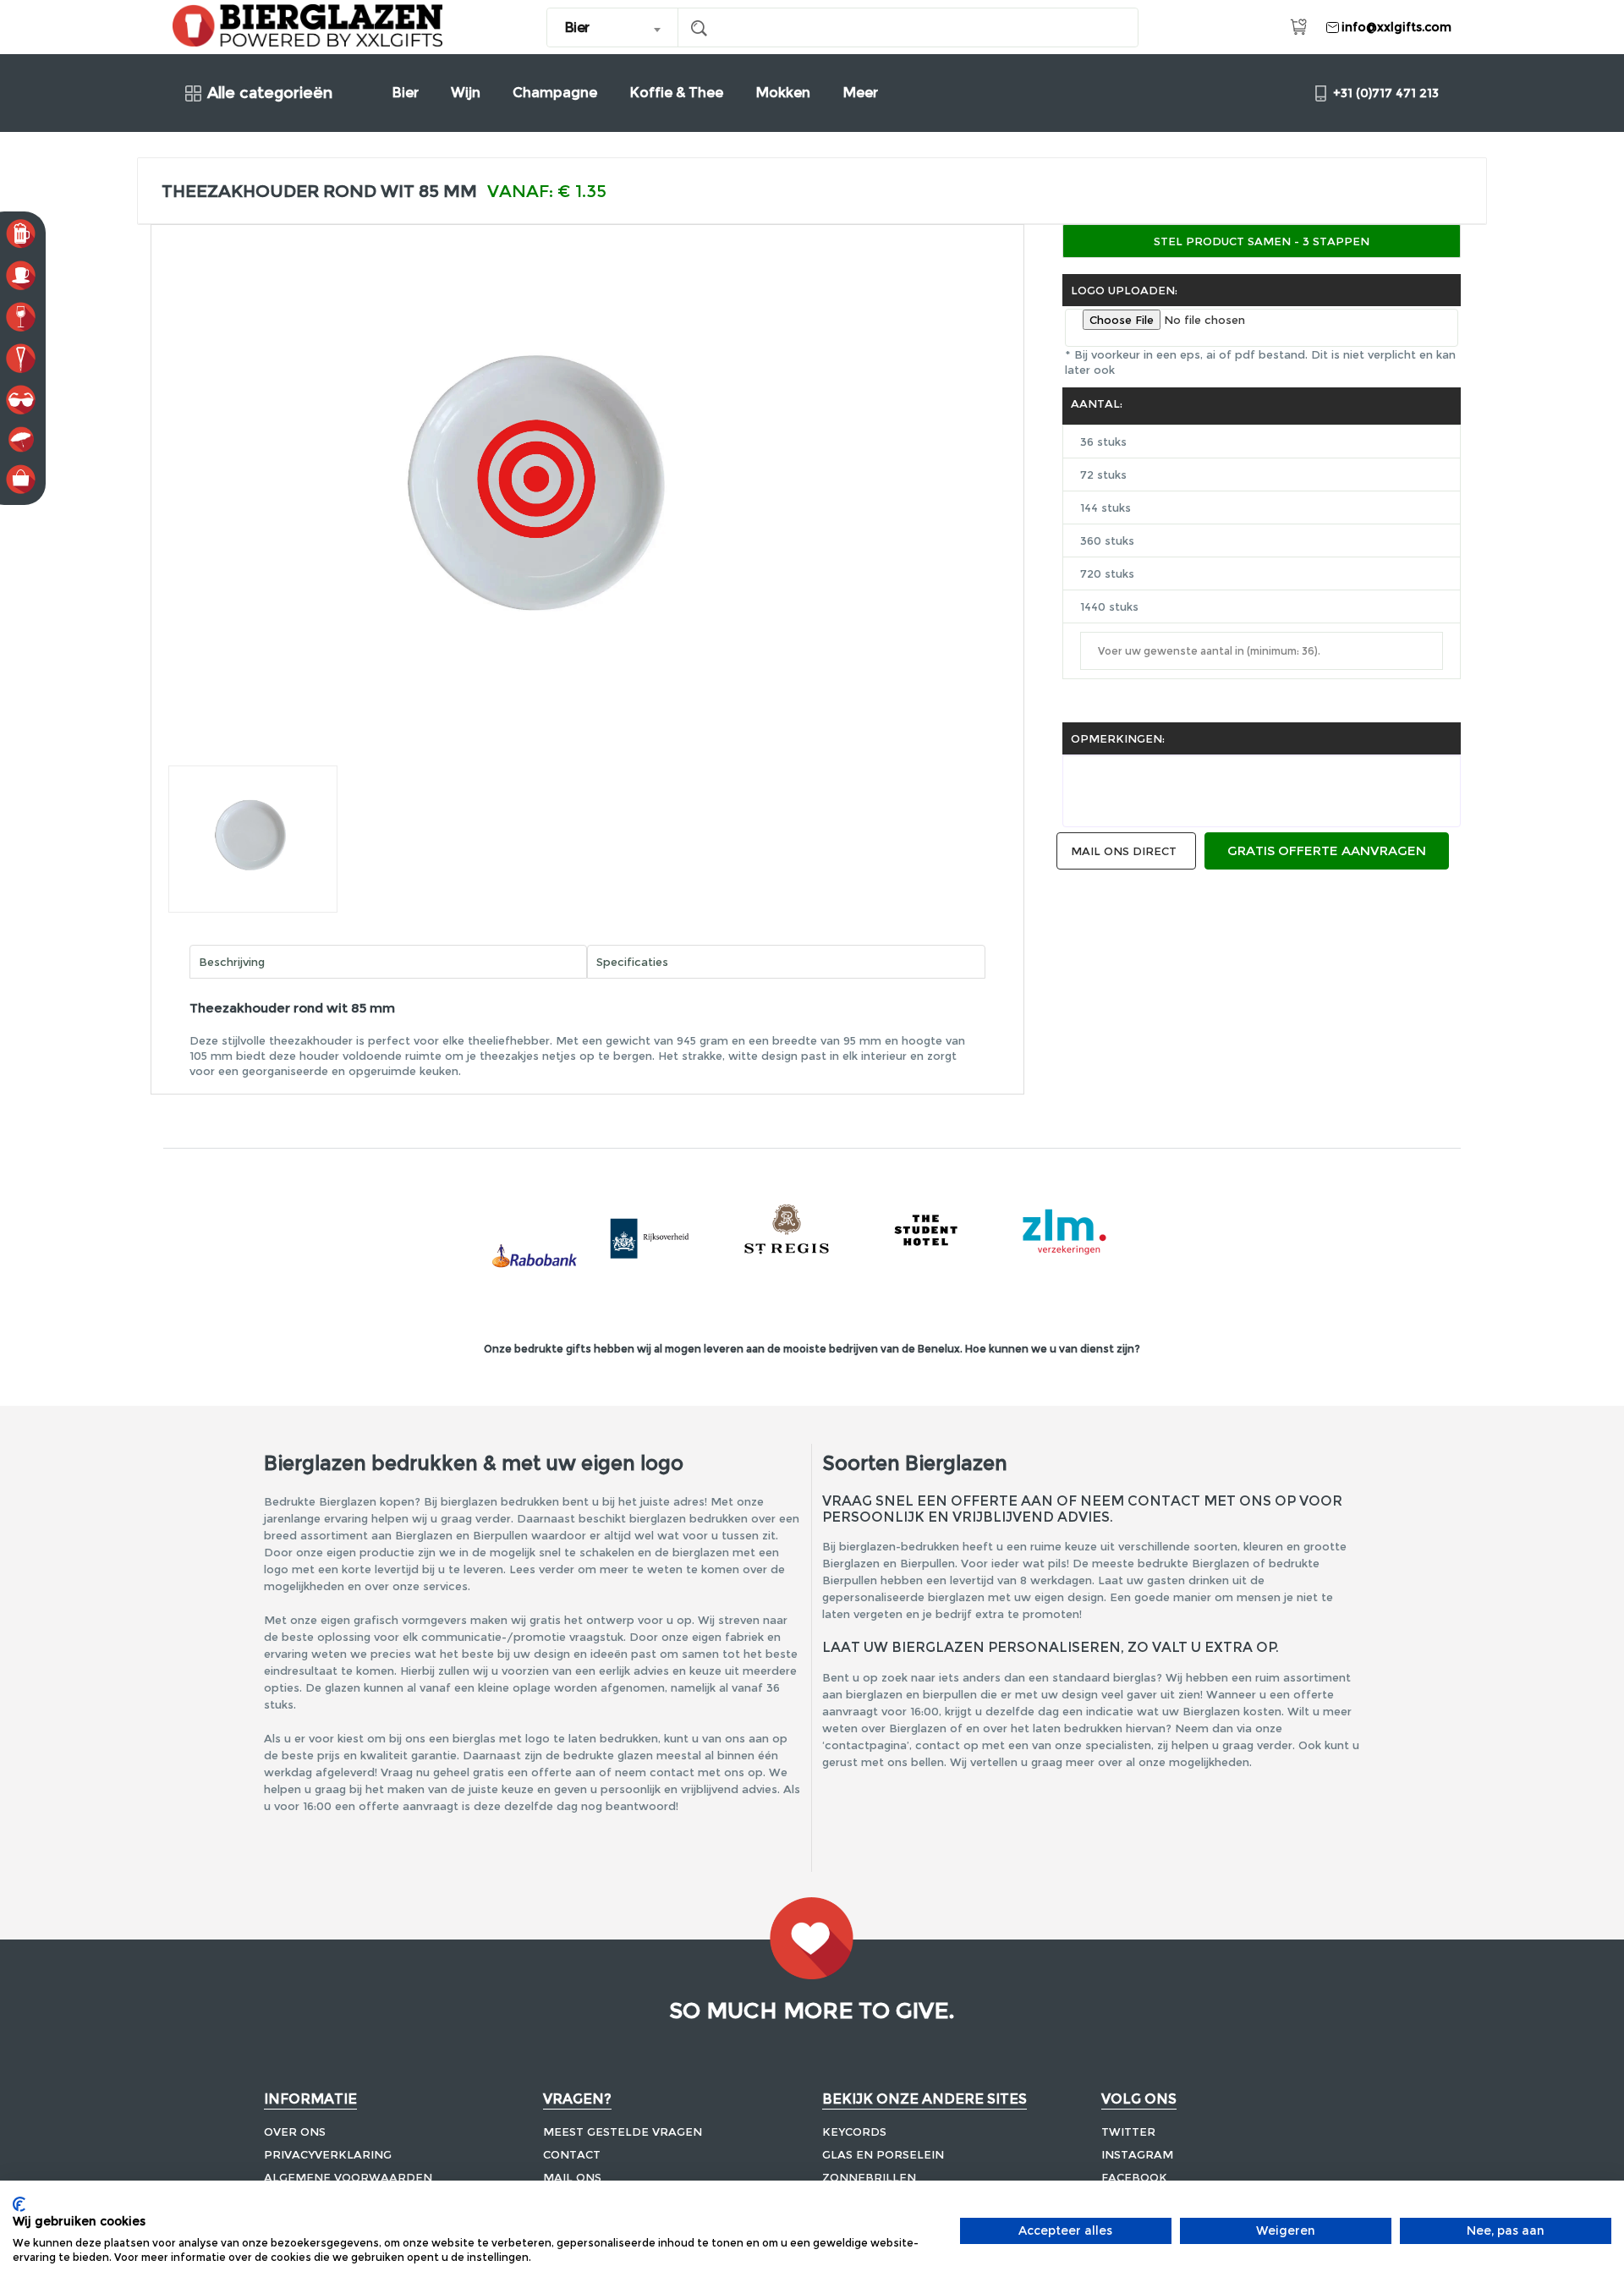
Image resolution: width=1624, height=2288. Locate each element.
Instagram (1137, 2154)
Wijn (466, 93)
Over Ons (295, 2132)
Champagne (555, 93)
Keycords (854, 2132)
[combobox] (613, 27)
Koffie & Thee (676, 93)
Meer (860, 93)
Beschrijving (232, 962)
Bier (405, 93)
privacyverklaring (328, 2154)
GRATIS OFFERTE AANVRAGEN (1327, 850)
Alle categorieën (270, 93)
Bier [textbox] (577, 27)
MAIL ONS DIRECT (1124, 851)
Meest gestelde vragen (623, 2132)
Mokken (783, 93)
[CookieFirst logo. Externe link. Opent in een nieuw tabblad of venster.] (19, 2204)
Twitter (1128, 2132)
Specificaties (632, 962)
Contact (572, 2154)
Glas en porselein (883, 2154)
